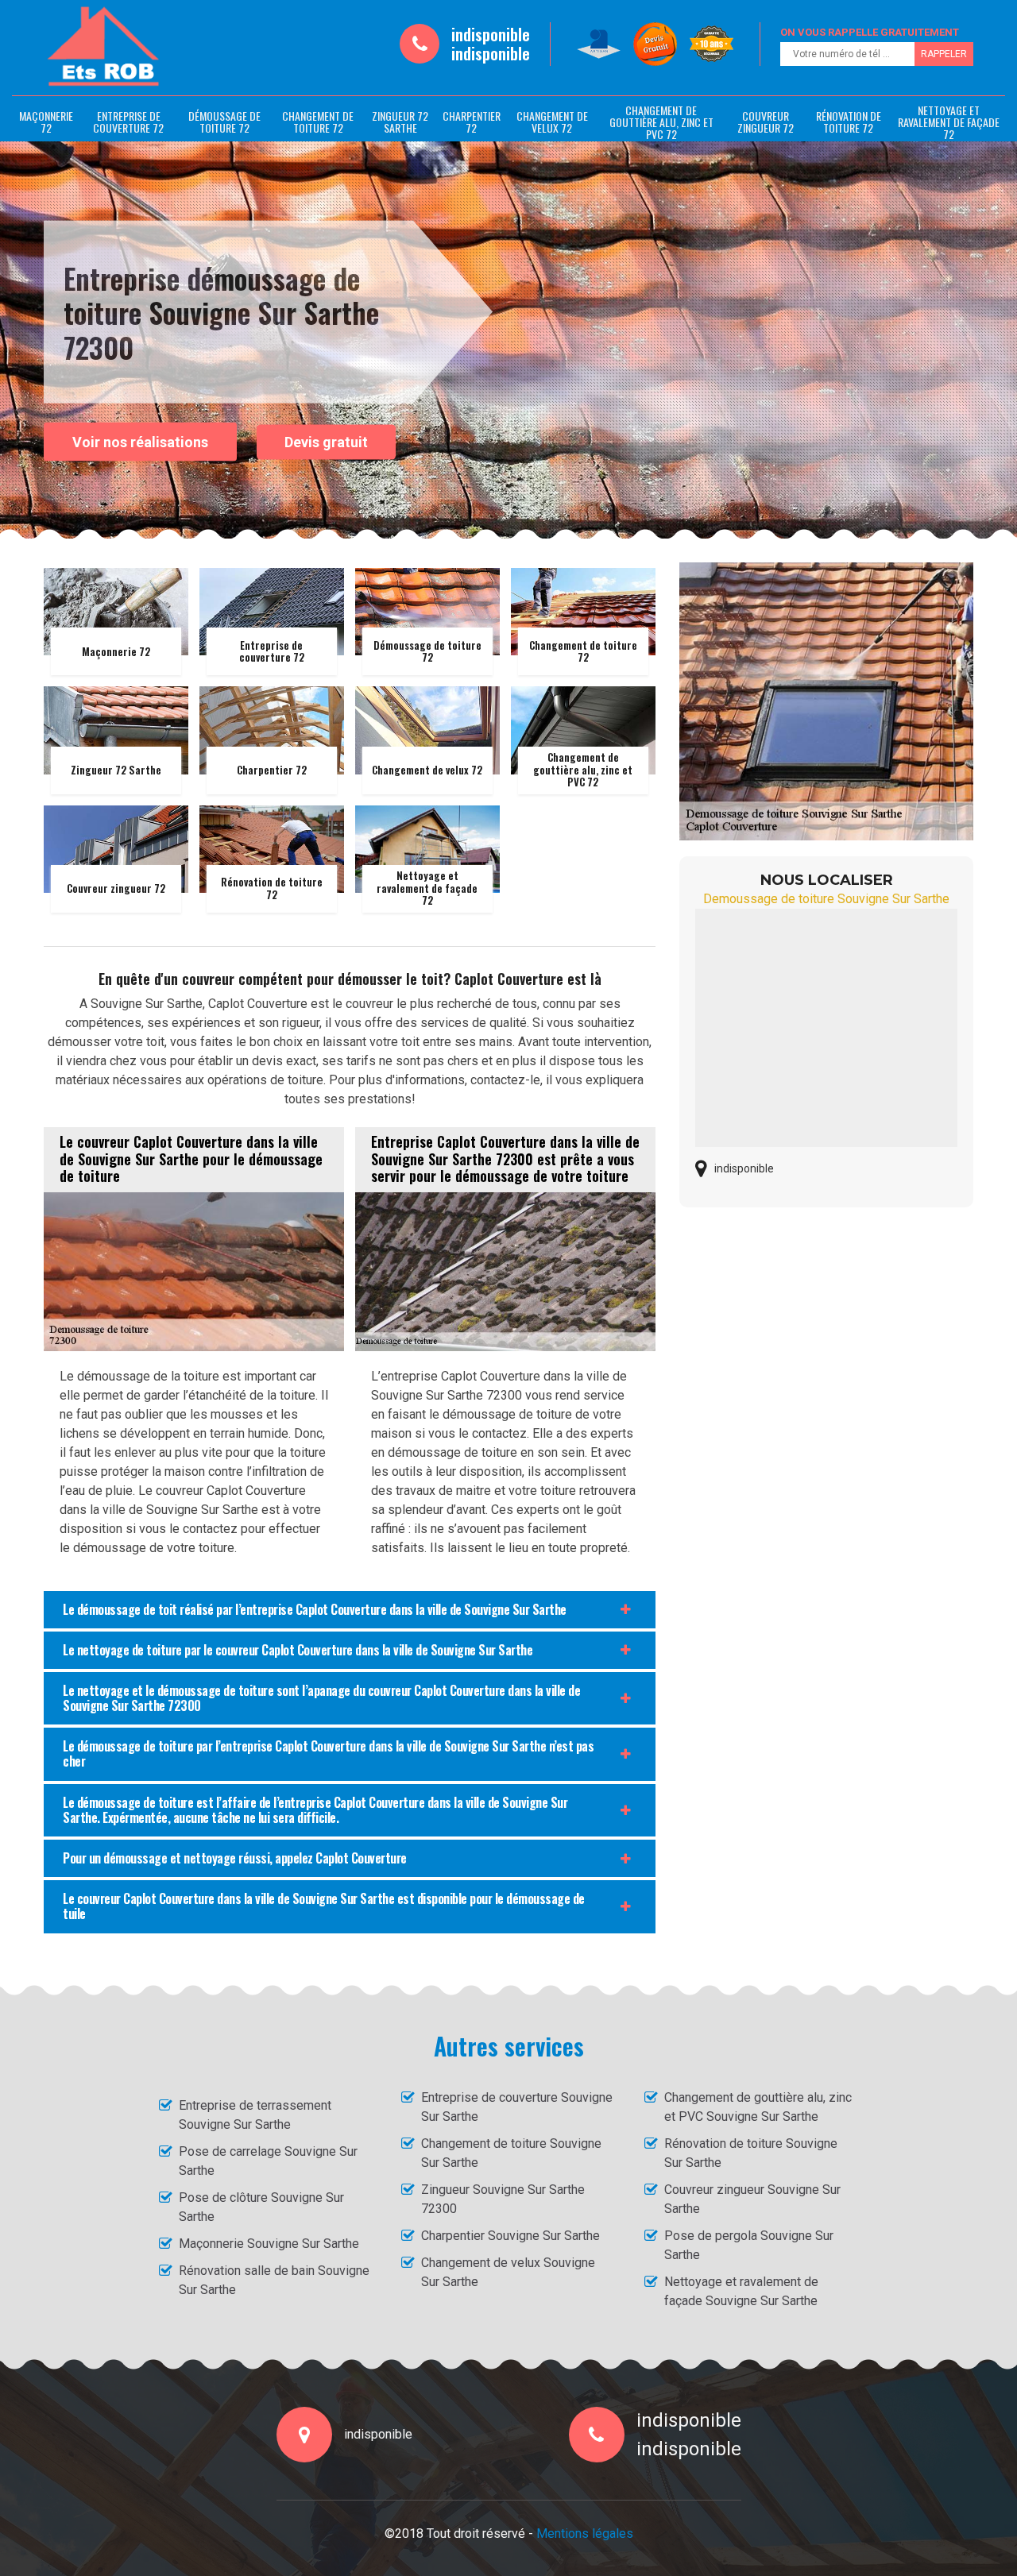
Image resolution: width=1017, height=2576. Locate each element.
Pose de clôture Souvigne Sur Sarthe (261, 2207)
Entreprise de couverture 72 (128, 122)
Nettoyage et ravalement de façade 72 (949, 122)
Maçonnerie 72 (46, 122)
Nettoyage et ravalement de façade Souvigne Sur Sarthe (741, 2291)
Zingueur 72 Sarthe (400, 122)
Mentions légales (585, 2534)
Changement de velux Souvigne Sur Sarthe (508, 2272)
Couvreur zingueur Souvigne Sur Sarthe (752, 2199)
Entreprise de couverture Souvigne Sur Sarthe (517, 2107)
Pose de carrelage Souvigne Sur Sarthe (268, 2161)
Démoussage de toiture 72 (224, 122)
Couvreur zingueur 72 (766, 122)
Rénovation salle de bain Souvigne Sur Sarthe (274, 2280)
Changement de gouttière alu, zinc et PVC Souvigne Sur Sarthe (758, 2107)
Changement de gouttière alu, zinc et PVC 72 (661, 122)
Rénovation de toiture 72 (849, 122)
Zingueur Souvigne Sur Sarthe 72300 (503, 2199)
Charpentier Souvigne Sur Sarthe (510, 2236)
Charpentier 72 (472, 122)
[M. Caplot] (103, 47)
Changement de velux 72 (552, 122)
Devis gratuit (326, 442)
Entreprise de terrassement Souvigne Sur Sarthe (255, 2115)
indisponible (491, 34)
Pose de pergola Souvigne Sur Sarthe (749, 2245)
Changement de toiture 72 (318, 122)
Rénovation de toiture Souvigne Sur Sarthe (751, 2153)
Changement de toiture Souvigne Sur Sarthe (511, 2153)
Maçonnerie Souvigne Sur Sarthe (269, 2244)
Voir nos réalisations (140, 441)
